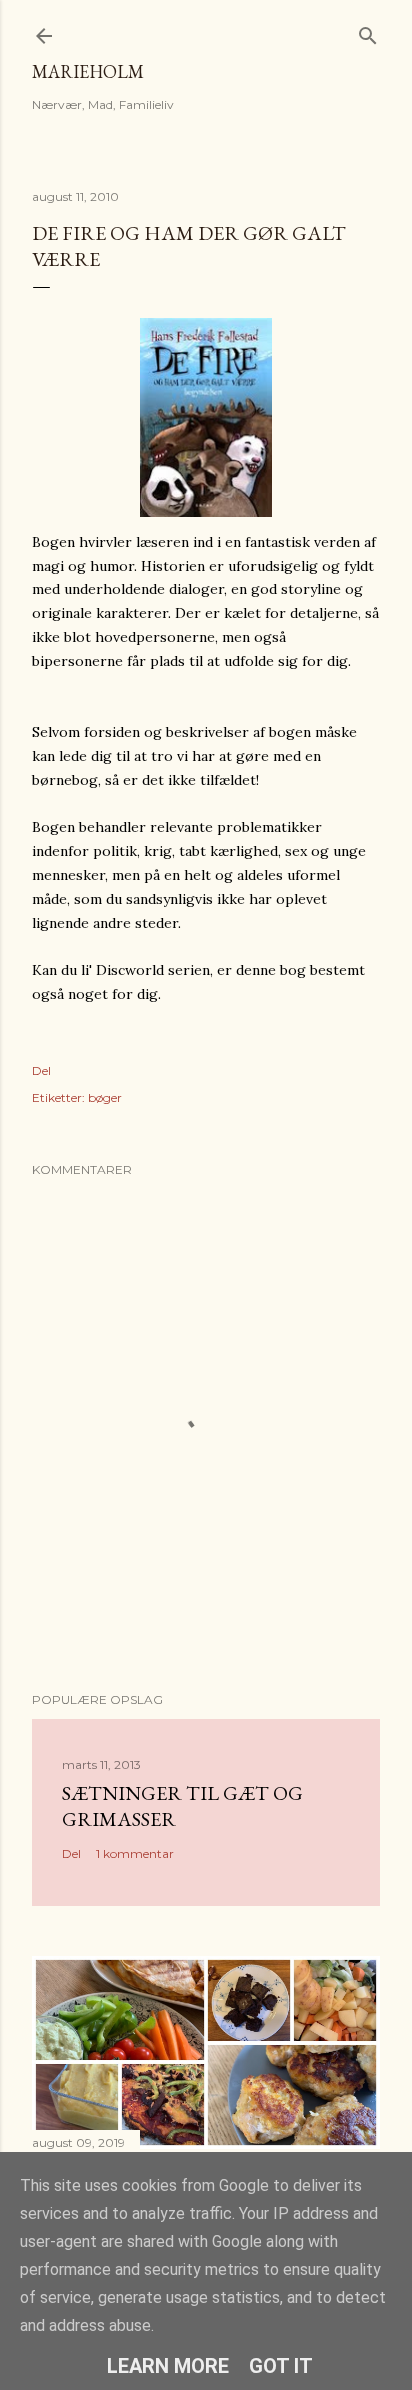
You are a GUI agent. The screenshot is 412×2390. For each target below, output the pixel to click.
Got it (281, 2366)
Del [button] (41, 1070)
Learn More (168, 2366)
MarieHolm (88, 71)
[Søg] (368, 31)
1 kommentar (135, 1853)
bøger (105, 1097)
